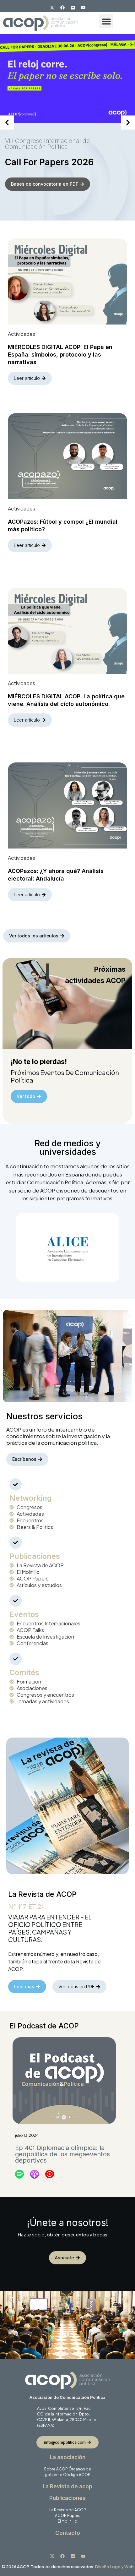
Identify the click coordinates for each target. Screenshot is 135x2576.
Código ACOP (77, 2475)
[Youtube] (83, 8)
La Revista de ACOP (68, 2510)
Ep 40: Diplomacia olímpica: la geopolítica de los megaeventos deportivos (62, 2154)
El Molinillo (67, 2521)
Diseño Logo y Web (114, 2567)
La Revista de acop (67, 2486)
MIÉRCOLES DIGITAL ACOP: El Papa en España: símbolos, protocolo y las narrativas (60, 355)
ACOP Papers (68, 2516)
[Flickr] (73, 8)
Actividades (22, 334)
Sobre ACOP (56, 2469)
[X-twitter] (52, 8)
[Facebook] (62, 8)
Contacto (68, 2533)
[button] (106, 21)
